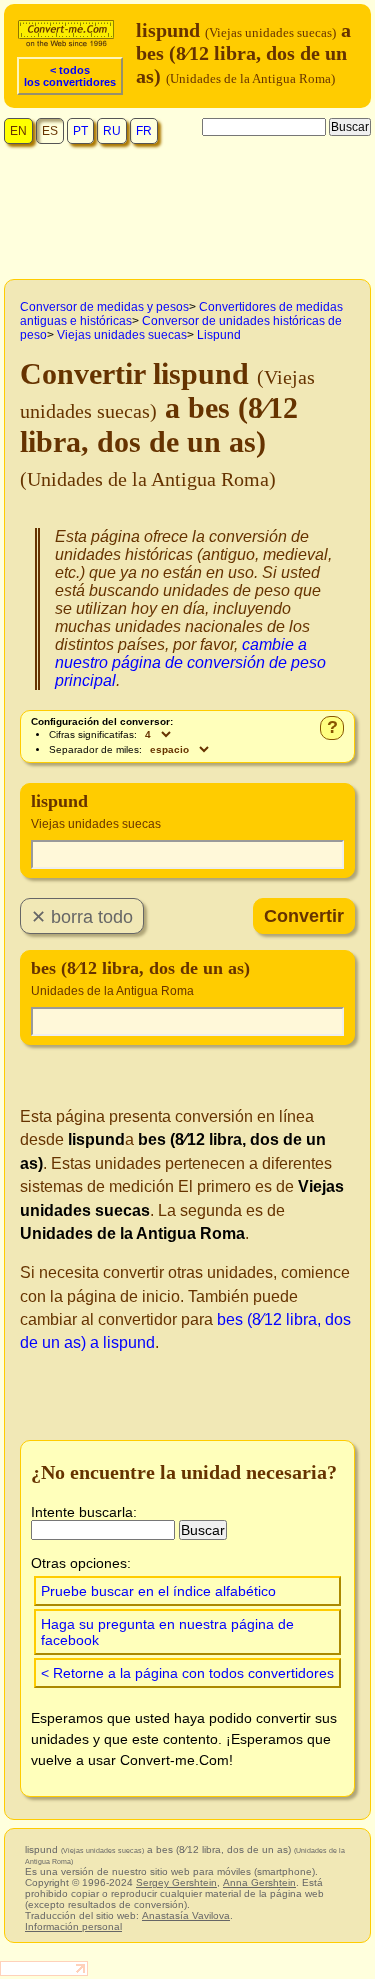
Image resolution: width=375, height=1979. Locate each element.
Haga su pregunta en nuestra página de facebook (167, 1632)
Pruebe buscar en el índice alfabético (158, 1591)
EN (18, 131)
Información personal (73, 1926)
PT (80, 131)
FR (144, 131)
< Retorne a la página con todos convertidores (187, 1673)
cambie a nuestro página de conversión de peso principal (190, 662)
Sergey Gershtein (176, 1882)
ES (50, 131)
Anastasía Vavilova (186, 1915)
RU (112, 131)
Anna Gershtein (259, 1882)
